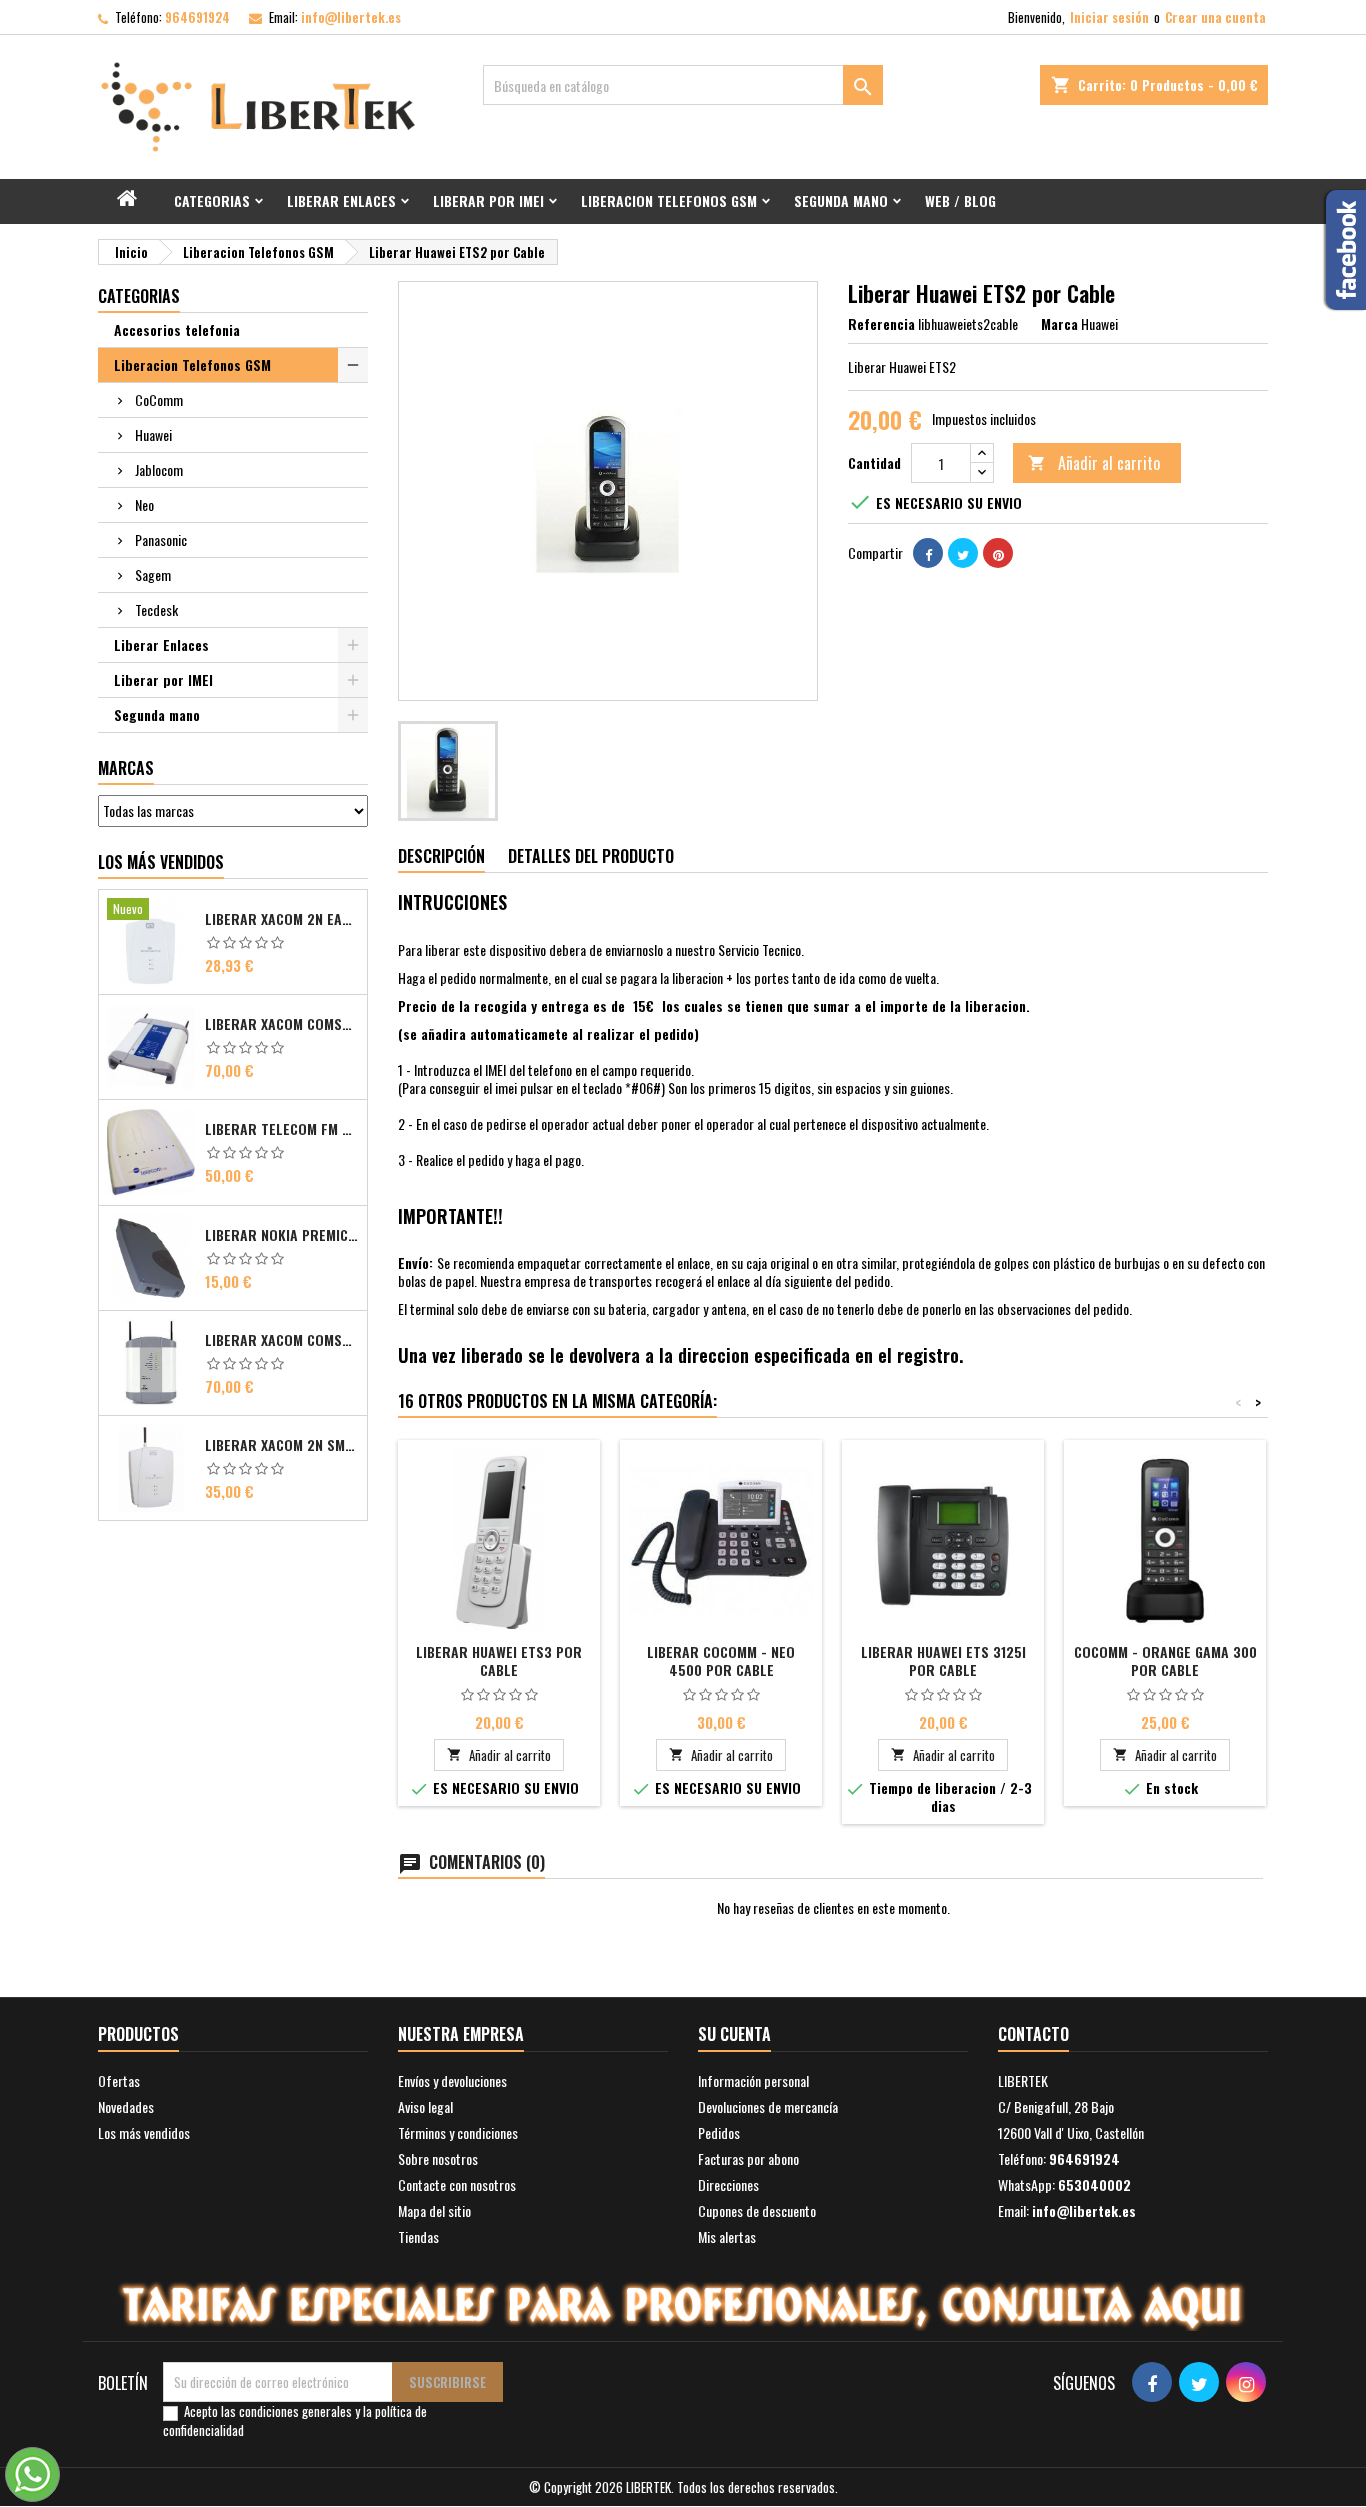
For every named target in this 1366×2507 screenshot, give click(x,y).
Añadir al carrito (1094, 463)
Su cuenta (734, 2034)
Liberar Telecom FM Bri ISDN (282, 1129)
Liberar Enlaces (341, 200)
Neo (144, 504)
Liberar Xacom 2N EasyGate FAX (282, 919)
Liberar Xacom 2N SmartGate (282, 1445)
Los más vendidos (161, 862)
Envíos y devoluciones (452, 2080)
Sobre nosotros (438, 2158)
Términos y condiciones (458, 2132)
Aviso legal (425, 2106)
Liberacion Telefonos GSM (669, 200)
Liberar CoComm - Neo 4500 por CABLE (721, 1660)
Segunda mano (841, 200)
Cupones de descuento (757, 2210)
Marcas (126, 768)
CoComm (159, 399)
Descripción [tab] (441, 856)
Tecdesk (156, 609)
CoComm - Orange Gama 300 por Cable (1165, 1660)
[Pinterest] (998, 553)
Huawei (153, 434)
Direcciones (728, 2184)
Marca (1059, 324)
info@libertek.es (351, 17)
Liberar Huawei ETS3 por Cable (499, 1660)
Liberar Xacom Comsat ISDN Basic (282, 1024)
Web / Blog (960, 200)
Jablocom (159, 469)
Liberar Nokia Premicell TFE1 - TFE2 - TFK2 (282, 1235)
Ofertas (119, 2080)
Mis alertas (727, 2236)
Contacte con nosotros (457, 2184)
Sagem (153, 574)
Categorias (212, 200)
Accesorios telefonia (177, 329)
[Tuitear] (963, 553)
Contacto (1033, 2034)
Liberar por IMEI (488, 200)
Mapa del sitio (434, 2210)
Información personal (753, 2080)
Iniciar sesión (1109, 17)
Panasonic (161, 539)
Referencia (881, 324)
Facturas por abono (748, 2158)
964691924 (197, 17)
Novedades (126, 2106)
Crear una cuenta (1215, 17)
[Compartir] (928, 553)
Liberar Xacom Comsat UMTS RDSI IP (282, 1340)
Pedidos (719, 2132)
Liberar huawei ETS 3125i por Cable (943, 1660)
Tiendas (418, 2236)
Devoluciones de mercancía (768, 2106)
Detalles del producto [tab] (591, 856)
